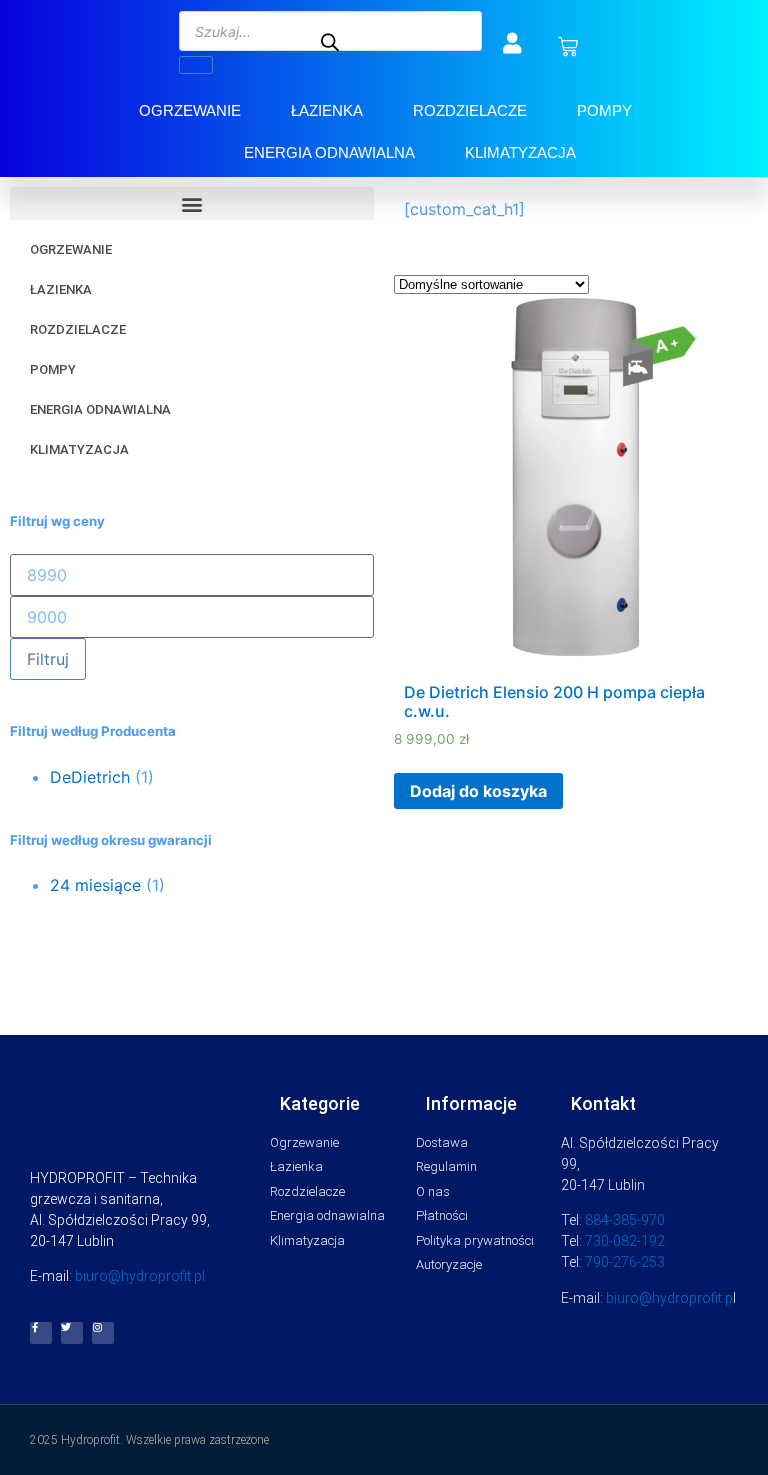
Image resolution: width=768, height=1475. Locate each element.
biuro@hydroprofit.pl (140, 1276)
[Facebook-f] (41, 1333)
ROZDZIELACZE (470, 110)
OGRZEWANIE (190, 110)
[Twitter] (72, 1333)
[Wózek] (568, 47)
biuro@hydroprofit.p (669, 1298)
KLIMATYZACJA (520, 152)
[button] (192, 203)
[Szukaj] (196, 65)
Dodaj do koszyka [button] (478, 791)
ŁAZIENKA (327, 110)
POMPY (604, 110)
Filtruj (48, 659)
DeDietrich (90, 777)
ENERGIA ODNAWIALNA (329, 152)
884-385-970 (625, 1220)
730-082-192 (625, 1241)
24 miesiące (95, 885)
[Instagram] (103, 1333)
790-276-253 (625, 1262)
